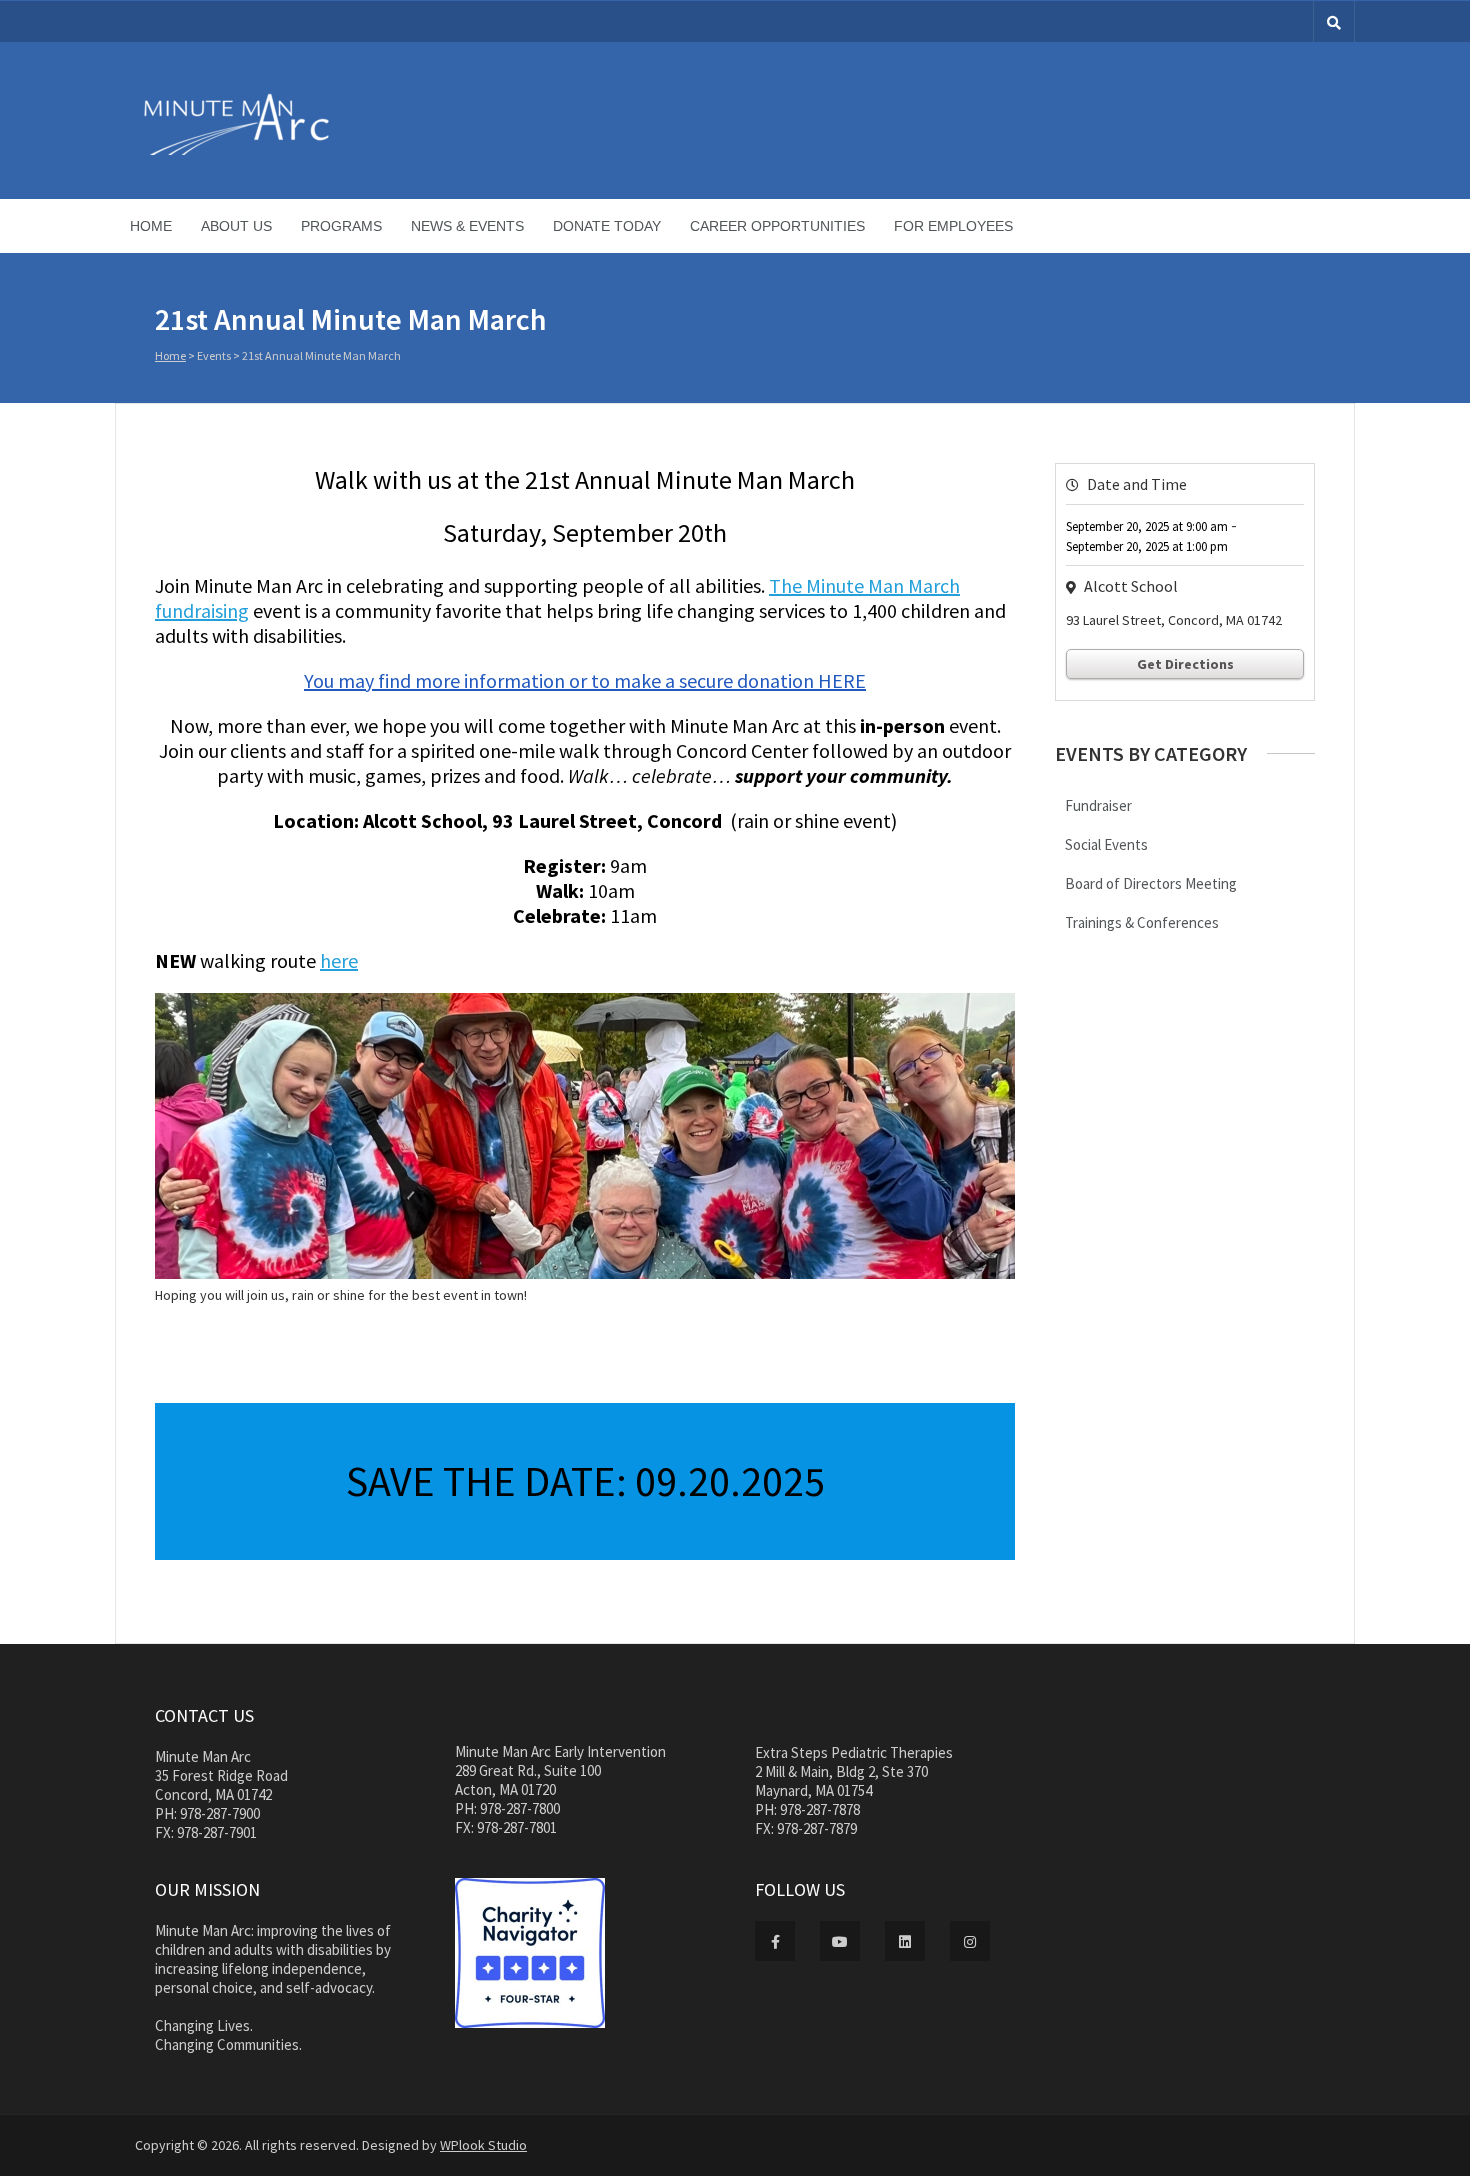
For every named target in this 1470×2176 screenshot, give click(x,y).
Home (151, 226)
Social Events (1106, 844)
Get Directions (1185, 664)
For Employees (953, 226)
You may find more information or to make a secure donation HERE (585, 680)
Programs (341, 226)
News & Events (467, 226)
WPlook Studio (483, 2145)
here (339, 960)
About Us (236, 226)
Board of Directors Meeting (1151, 883)
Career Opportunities (777, 226)
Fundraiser (1098, 805)
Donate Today (607, 226)
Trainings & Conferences (1142, 922)
